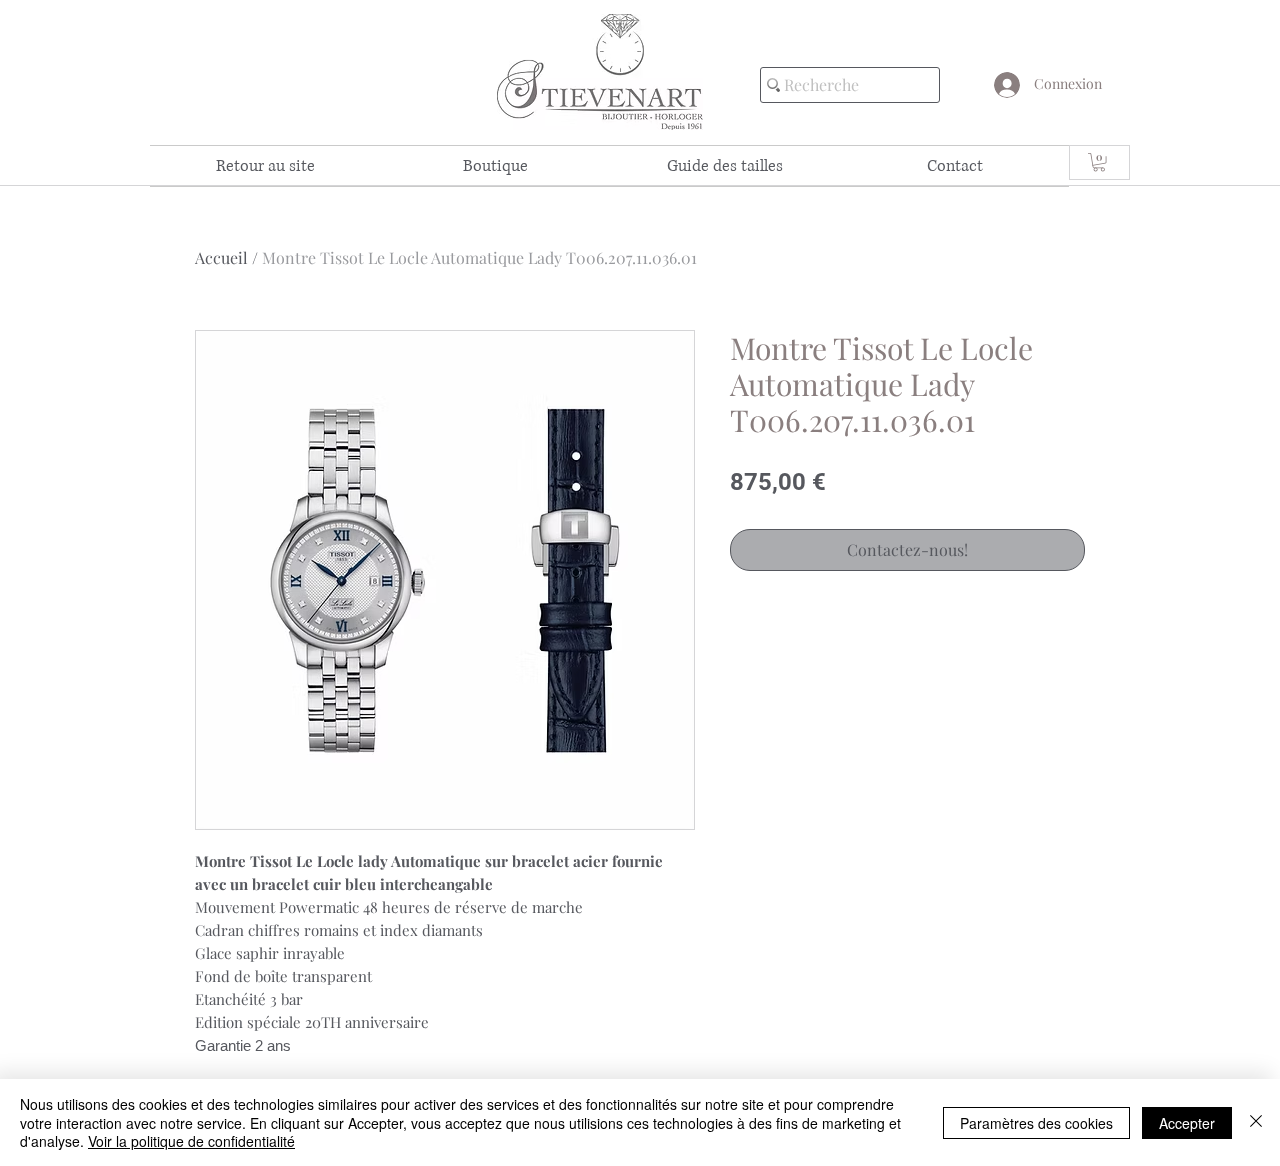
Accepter (1187, 1123)
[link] (1099, 162)
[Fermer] (1256, 1122)
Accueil (221, 257)
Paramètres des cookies (1036, 1123)
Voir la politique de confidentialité (191, 1141)
